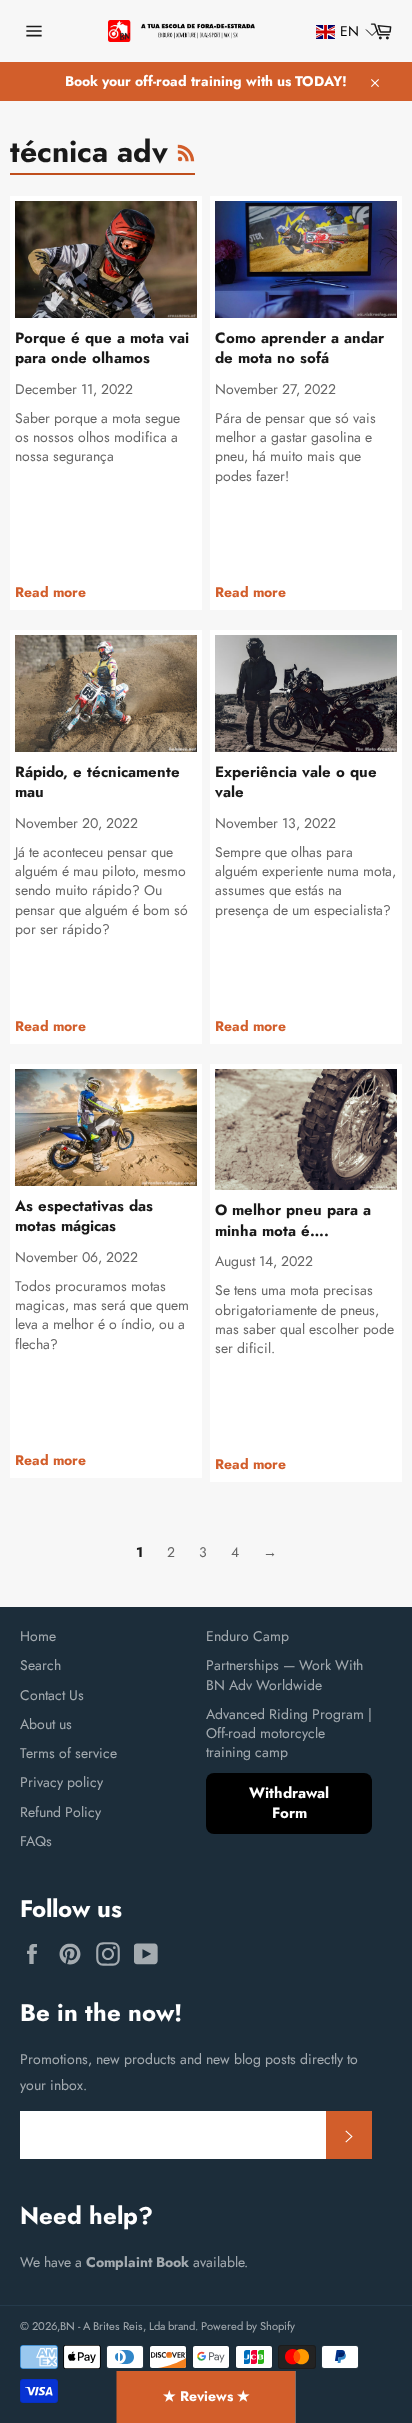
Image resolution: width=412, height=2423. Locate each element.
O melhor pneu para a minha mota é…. (293, 1220)
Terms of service (68, 1753)
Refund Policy (60, 1812)
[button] (338, 31)
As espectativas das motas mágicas (84, 1216)
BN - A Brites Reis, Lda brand (127, 2326)
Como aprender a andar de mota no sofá (299, 348)
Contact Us (52, 1695)
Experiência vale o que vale (296, 782)
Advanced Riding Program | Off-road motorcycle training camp (289, 1733)
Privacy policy (61, 1782)
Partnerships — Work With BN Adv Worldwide (284, 1674)
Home (38, 1636)
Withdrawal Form (289, 1803)
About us (46, 1724)
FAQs (36, 1841)
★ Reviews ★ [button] (206, 2396)
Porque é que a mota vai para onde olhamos (102, 348)
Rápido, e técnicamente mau (97, 782)
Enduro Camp (247, 1636)
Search (40, 1665)
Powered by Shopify (248, 2326)
